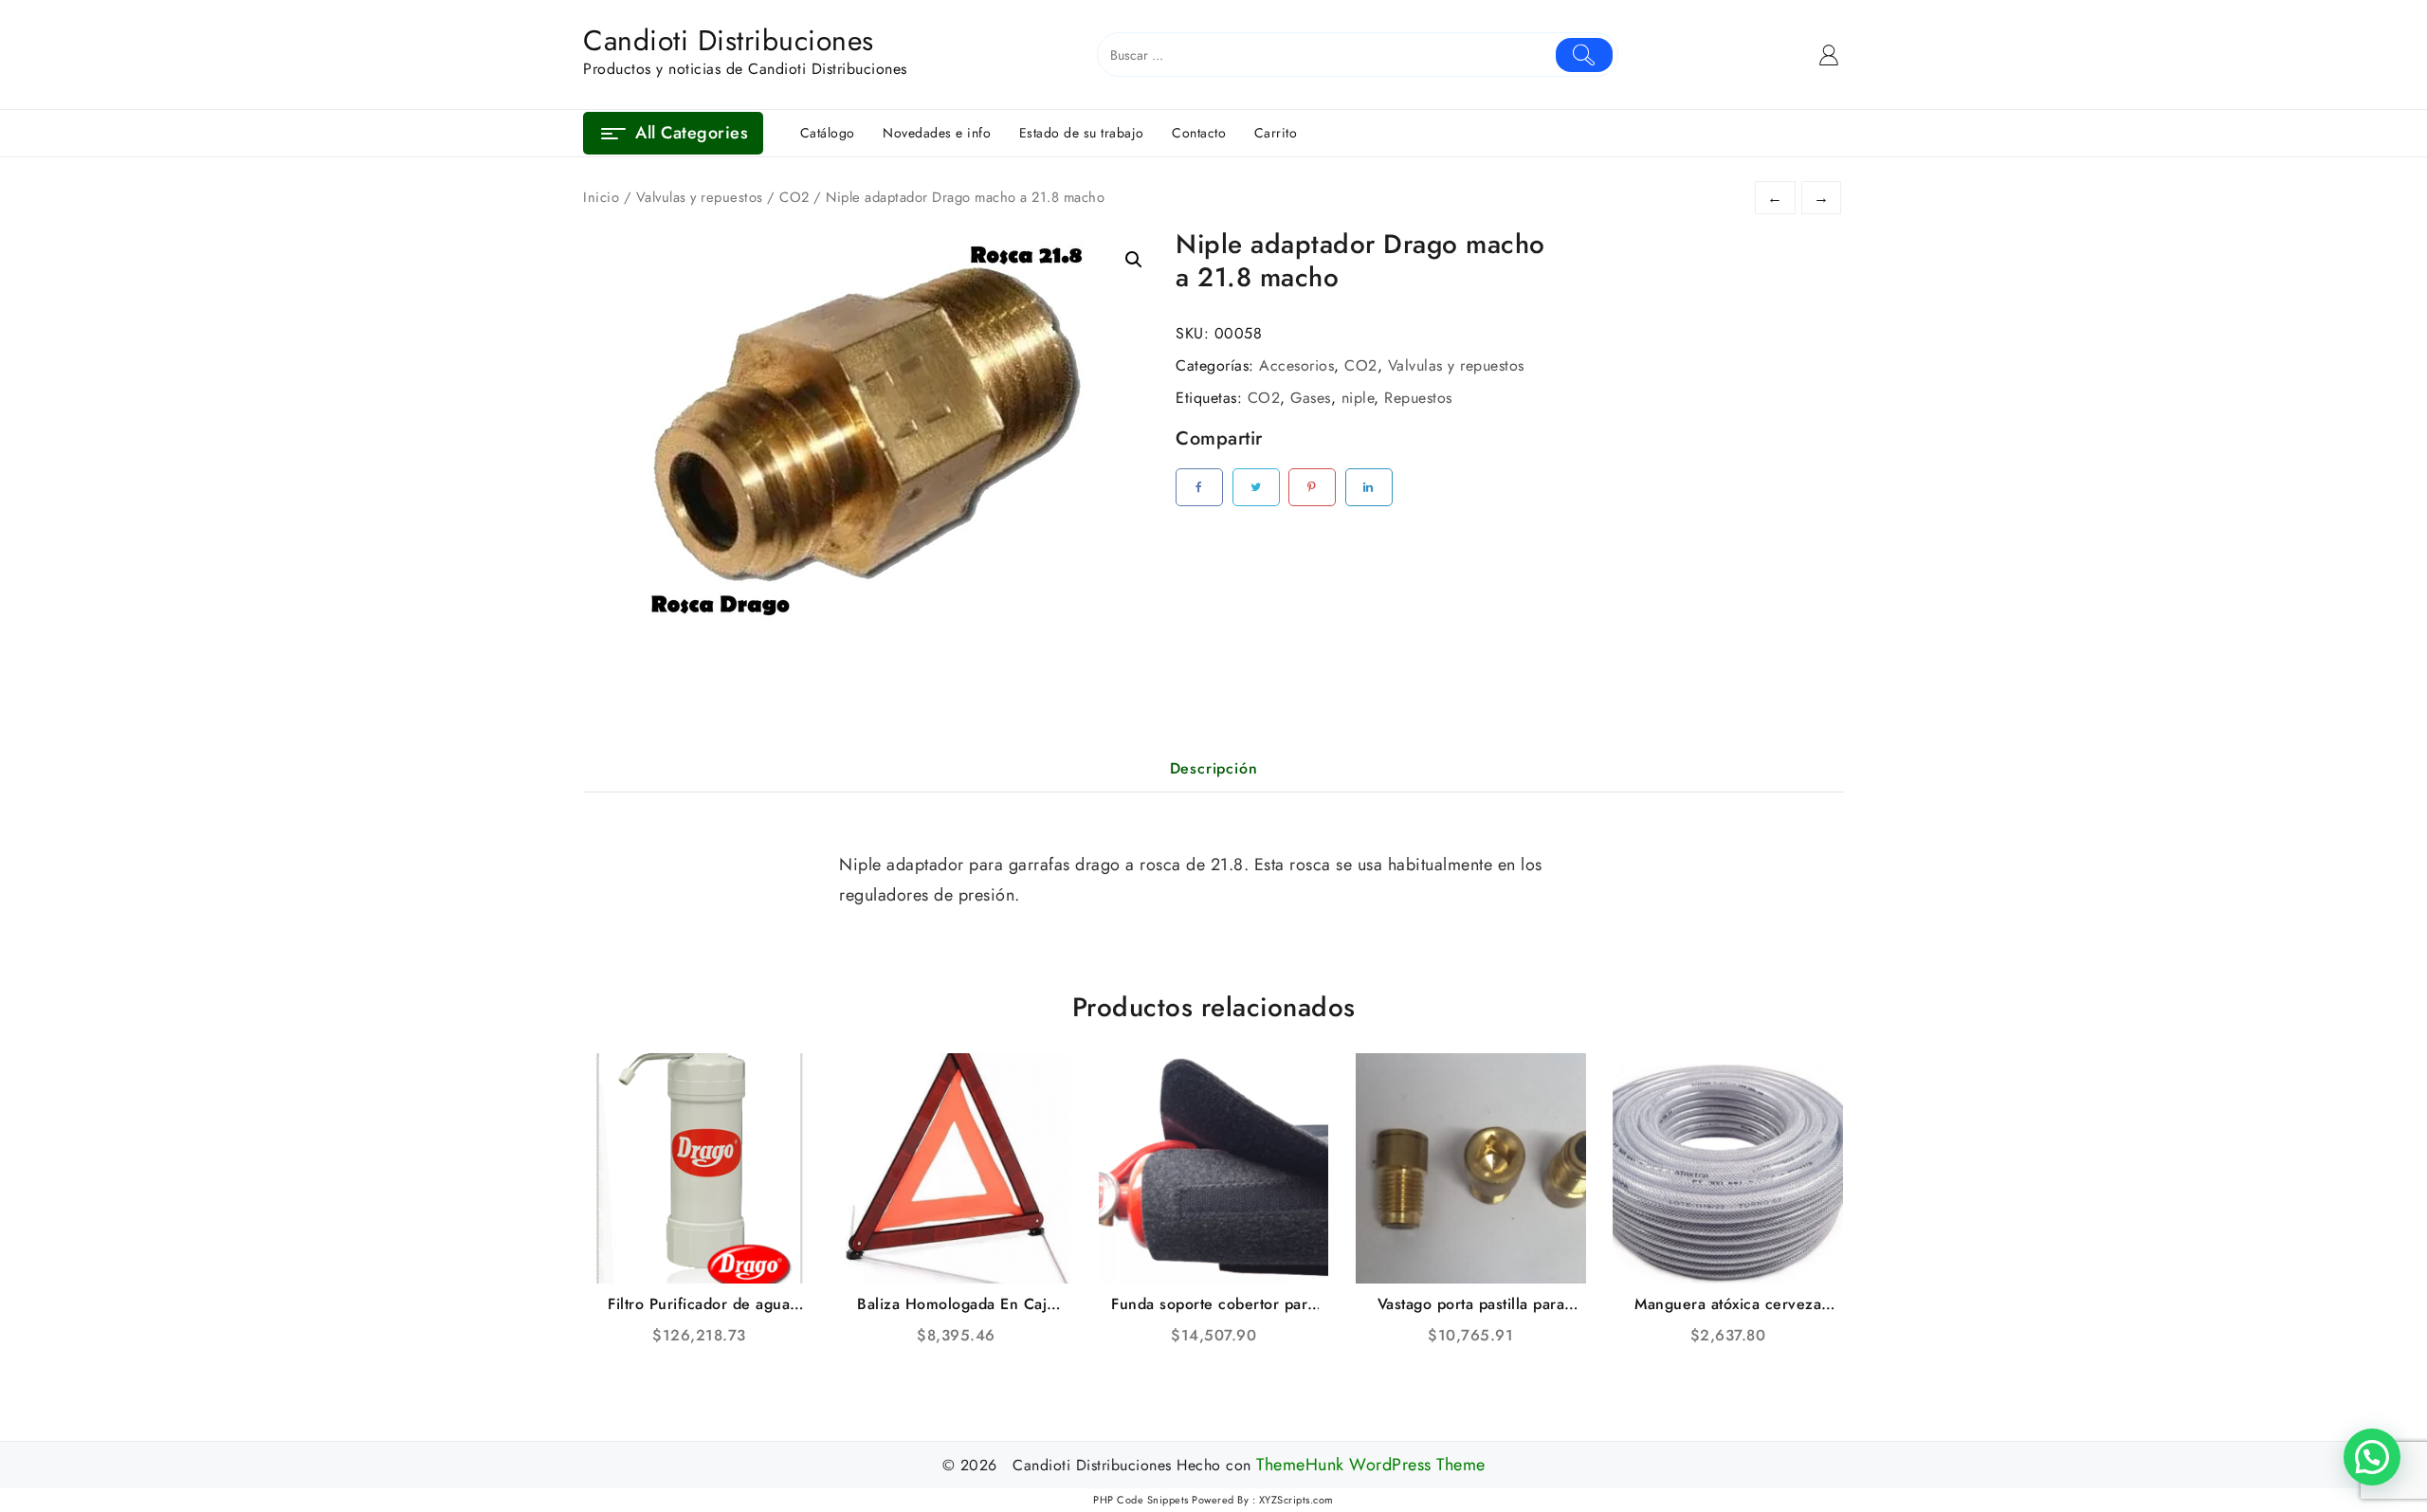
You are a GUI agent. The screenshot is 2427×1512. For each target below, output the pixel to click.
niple (1358, 398)
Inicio (601, 197)
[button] (1134, 260)
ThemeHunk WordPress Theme (1371, 1465)
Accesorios (1296, 365)
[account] (1829, 55)
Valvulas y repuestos (700, 197)
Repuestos (1418, 398)
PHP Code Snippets (1141, 1500)
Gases (1311, 398)
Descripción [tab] (1214, 768)
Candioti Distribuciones (729, 40)
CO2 (794, 197)
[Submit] (1585, 55)
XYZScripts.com (1296, 1500)
